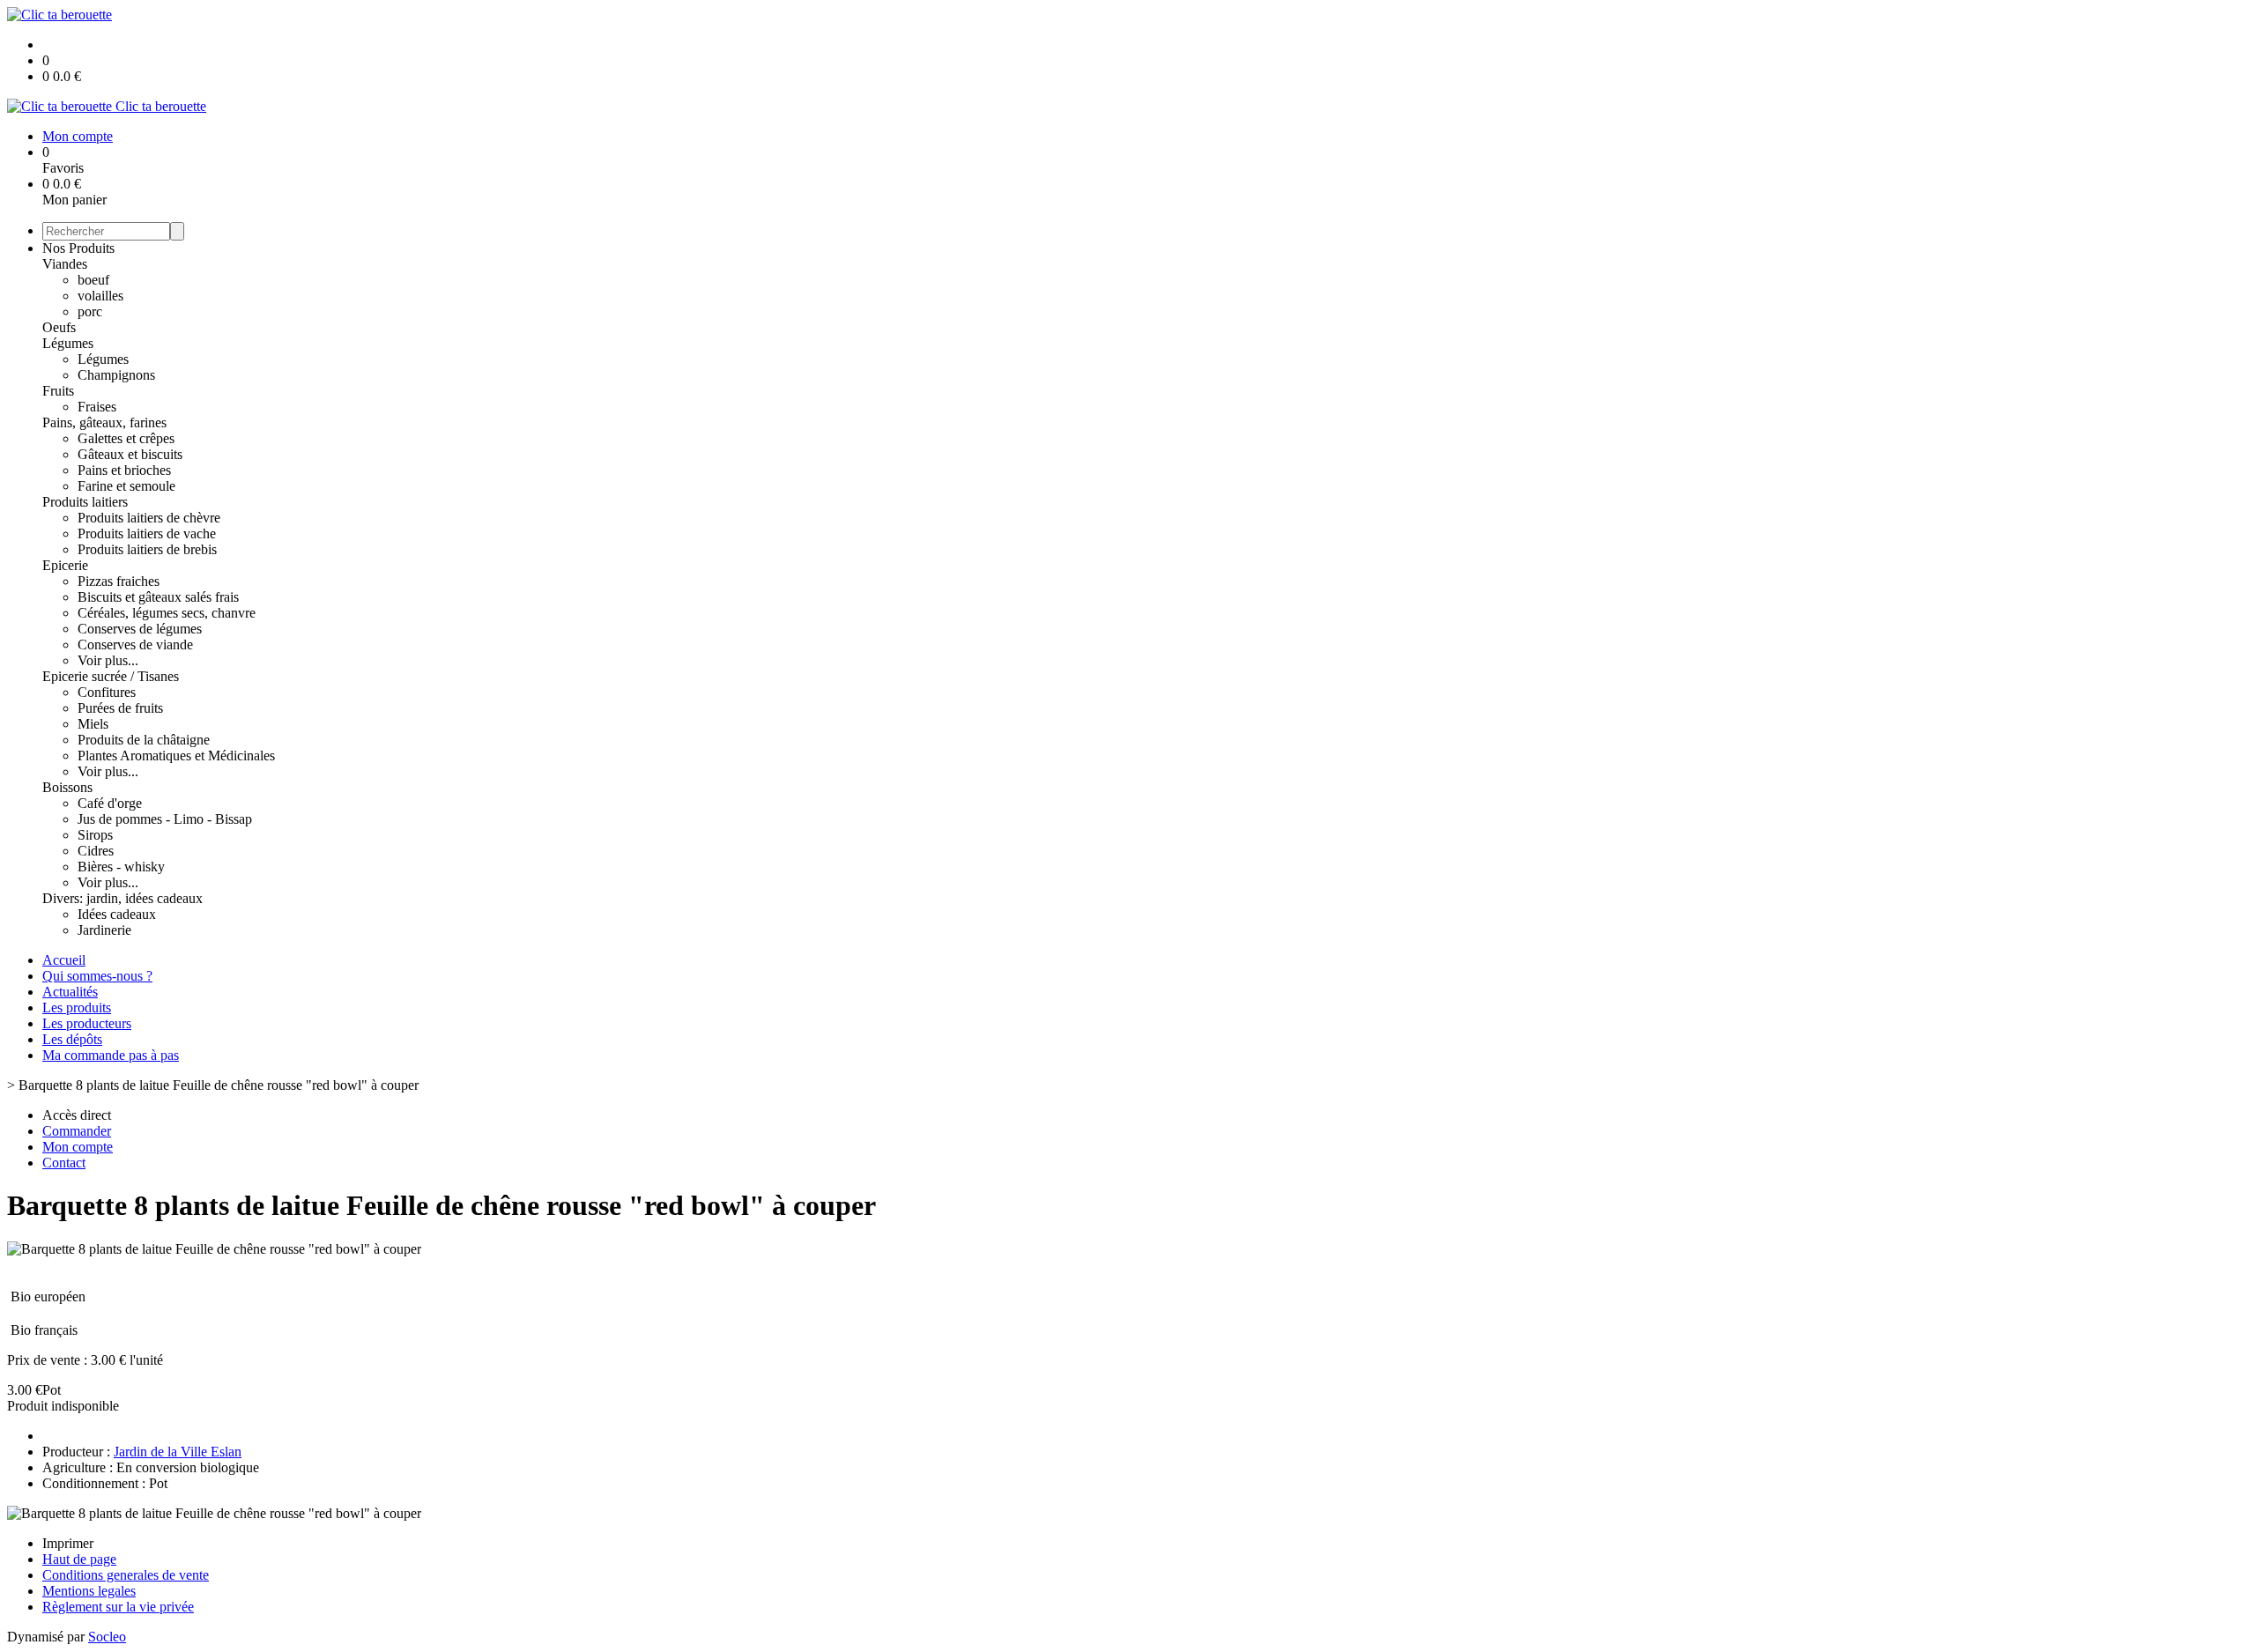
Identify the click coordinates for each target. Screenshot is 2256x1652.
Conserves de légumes (140, 629)
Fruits (58, 391)
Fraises (97, 407)
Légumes (68, 343)
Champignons (116, 375)
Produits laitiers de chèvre (149, 518)
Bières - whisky (121, 867)
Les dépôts (72, 1039)
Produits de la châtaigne (144, 740)
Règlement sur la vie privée (118, 1607)
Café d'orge (110, 803)
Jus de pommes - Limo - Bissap (165, 819)
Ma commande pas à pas (111, 1055)
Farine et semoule (126, 486)
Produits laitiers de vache (147, 533)
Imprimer (68, 1543)
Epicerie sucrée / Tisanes (111, 676)
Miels (93, 724)
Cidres (96, 851)
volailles (100, 296)
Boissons (67, 787)
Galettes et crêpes (126, 438)
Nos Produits (78, 248)
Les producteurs (87, 1023)
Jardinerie (104, 930)
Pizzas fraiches (119, 581)
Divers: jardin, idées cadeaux (122, 898)
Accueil (64, 960)
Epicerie (65, 565)
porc (90, 311)
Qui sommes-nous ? (97, 976)
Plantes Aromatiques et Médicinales (176, 756)
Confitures (107, 692)
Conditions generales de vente (126, 1575)
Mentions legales (89, 1591)
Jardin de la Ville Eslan (178, 1452)
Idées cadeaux (117, 914)
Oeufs (59, 327)
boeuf (93, 280)
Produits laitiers (85, 502)
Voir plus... (108, 660)
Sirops (95, 835)
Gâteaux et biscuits (130, 454)
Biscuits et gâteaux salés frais (158, 597)
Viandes (65, 264)
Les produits (77, 1007)
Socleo (107, 1637)
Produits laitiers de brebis (147, 549)
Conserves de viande (135, 645)
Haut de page (79, 1559)
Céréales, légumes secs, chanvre (167, 613)
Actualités (70, 992)
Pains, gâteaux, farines (104, 422)
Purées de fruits (120, 708)
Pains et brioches (124, 470)
